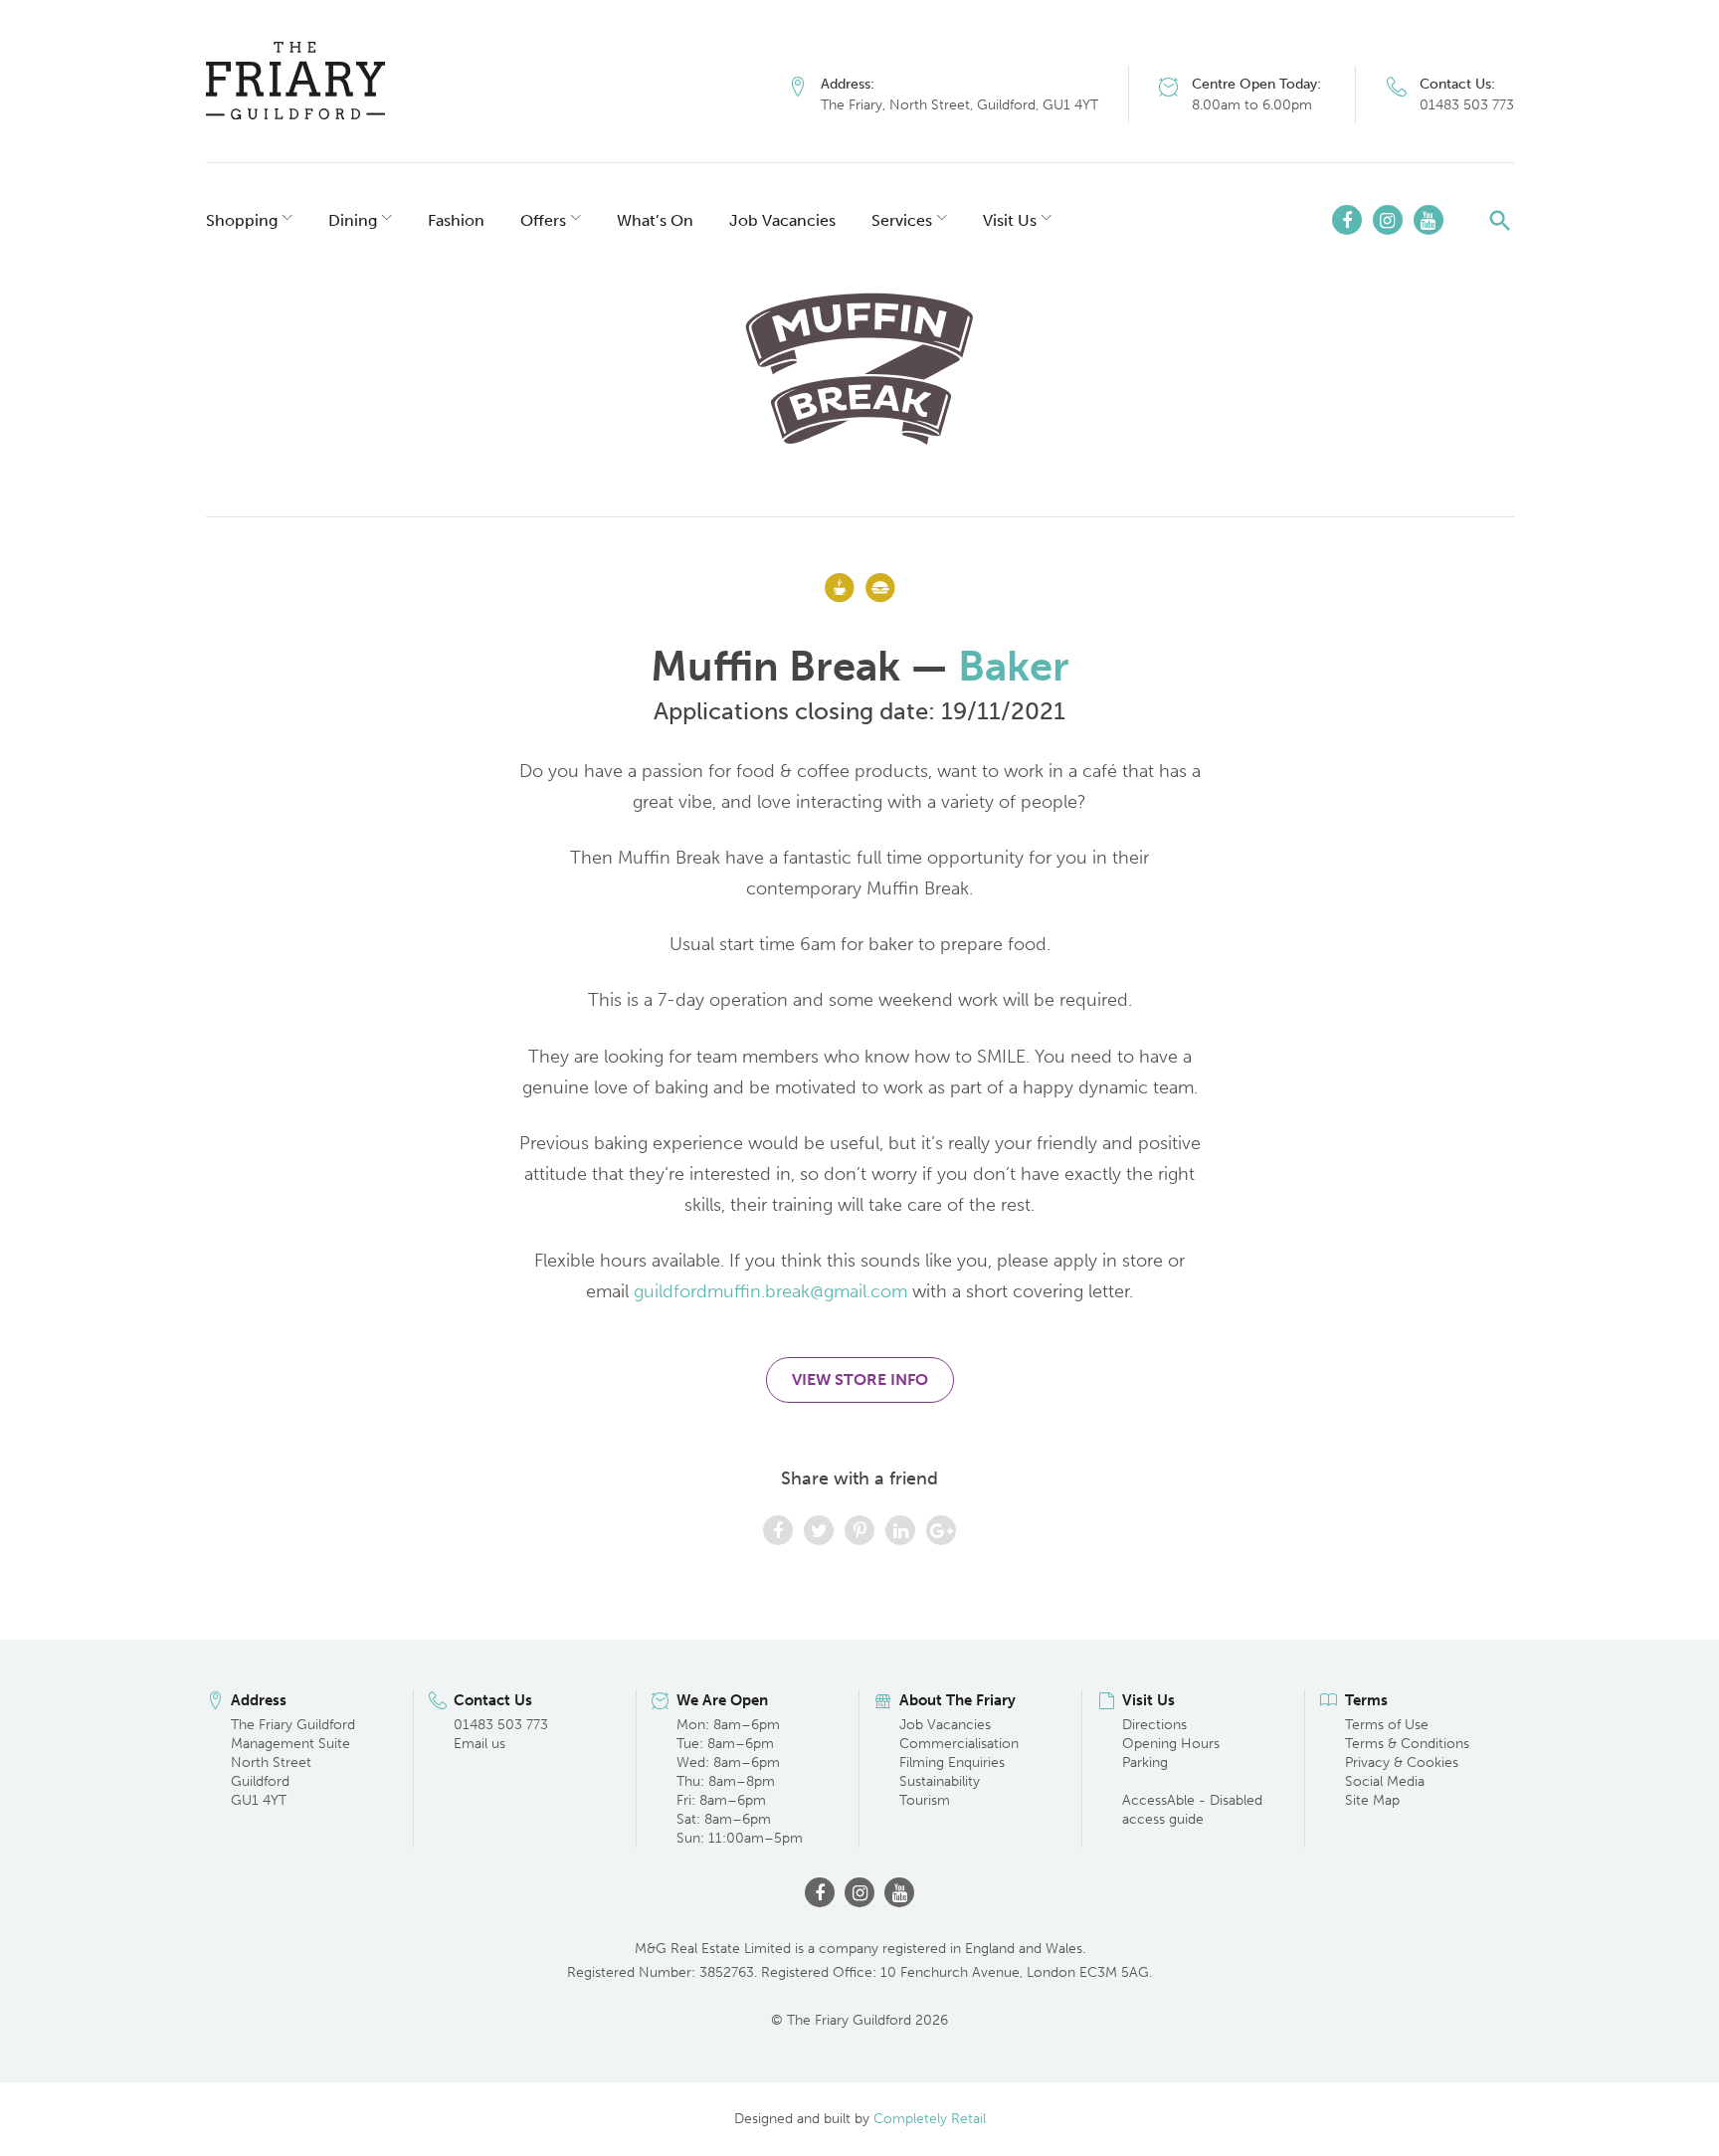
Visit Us (1010, 220)
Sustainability (940, 1781)
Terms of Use (1387, 1725)
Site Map (1372, 1800)
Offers (543, 220)
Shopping (242, 220)
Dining (353, 220)
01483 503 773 (1467, 105)
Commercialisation (959, 1744)
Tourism (925, 1800)
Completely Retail (930, 2119)
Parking (1145, 1763)
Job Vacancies (782, 220)
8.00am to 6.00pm (1252, 105)
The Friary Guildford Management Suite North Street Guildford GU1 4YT (293, 1763)
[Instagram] (1388, 220)
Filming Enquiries (952, 1763)
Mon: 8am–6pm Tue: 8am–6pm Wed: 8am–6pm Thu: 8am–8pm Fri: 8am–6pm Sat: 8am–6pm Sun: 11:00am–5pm (740, 1781)
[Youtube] (1429, 220)
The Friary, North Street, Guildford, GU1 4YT (959, 105)
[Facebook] (1347, 220)
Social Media (1385, 1781)
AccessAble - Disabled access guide (1192, 1810)
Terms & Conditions (1407, 1744)
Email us (479, 1744)
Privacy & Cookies (1402, 1763)
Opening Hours (1171, 1744)
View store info (860, 1379)
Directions (1154, 1725)
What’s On (655, 220)
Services (902, 220)
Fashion (456, 220)
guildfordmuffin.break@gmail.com (770, 1291)
